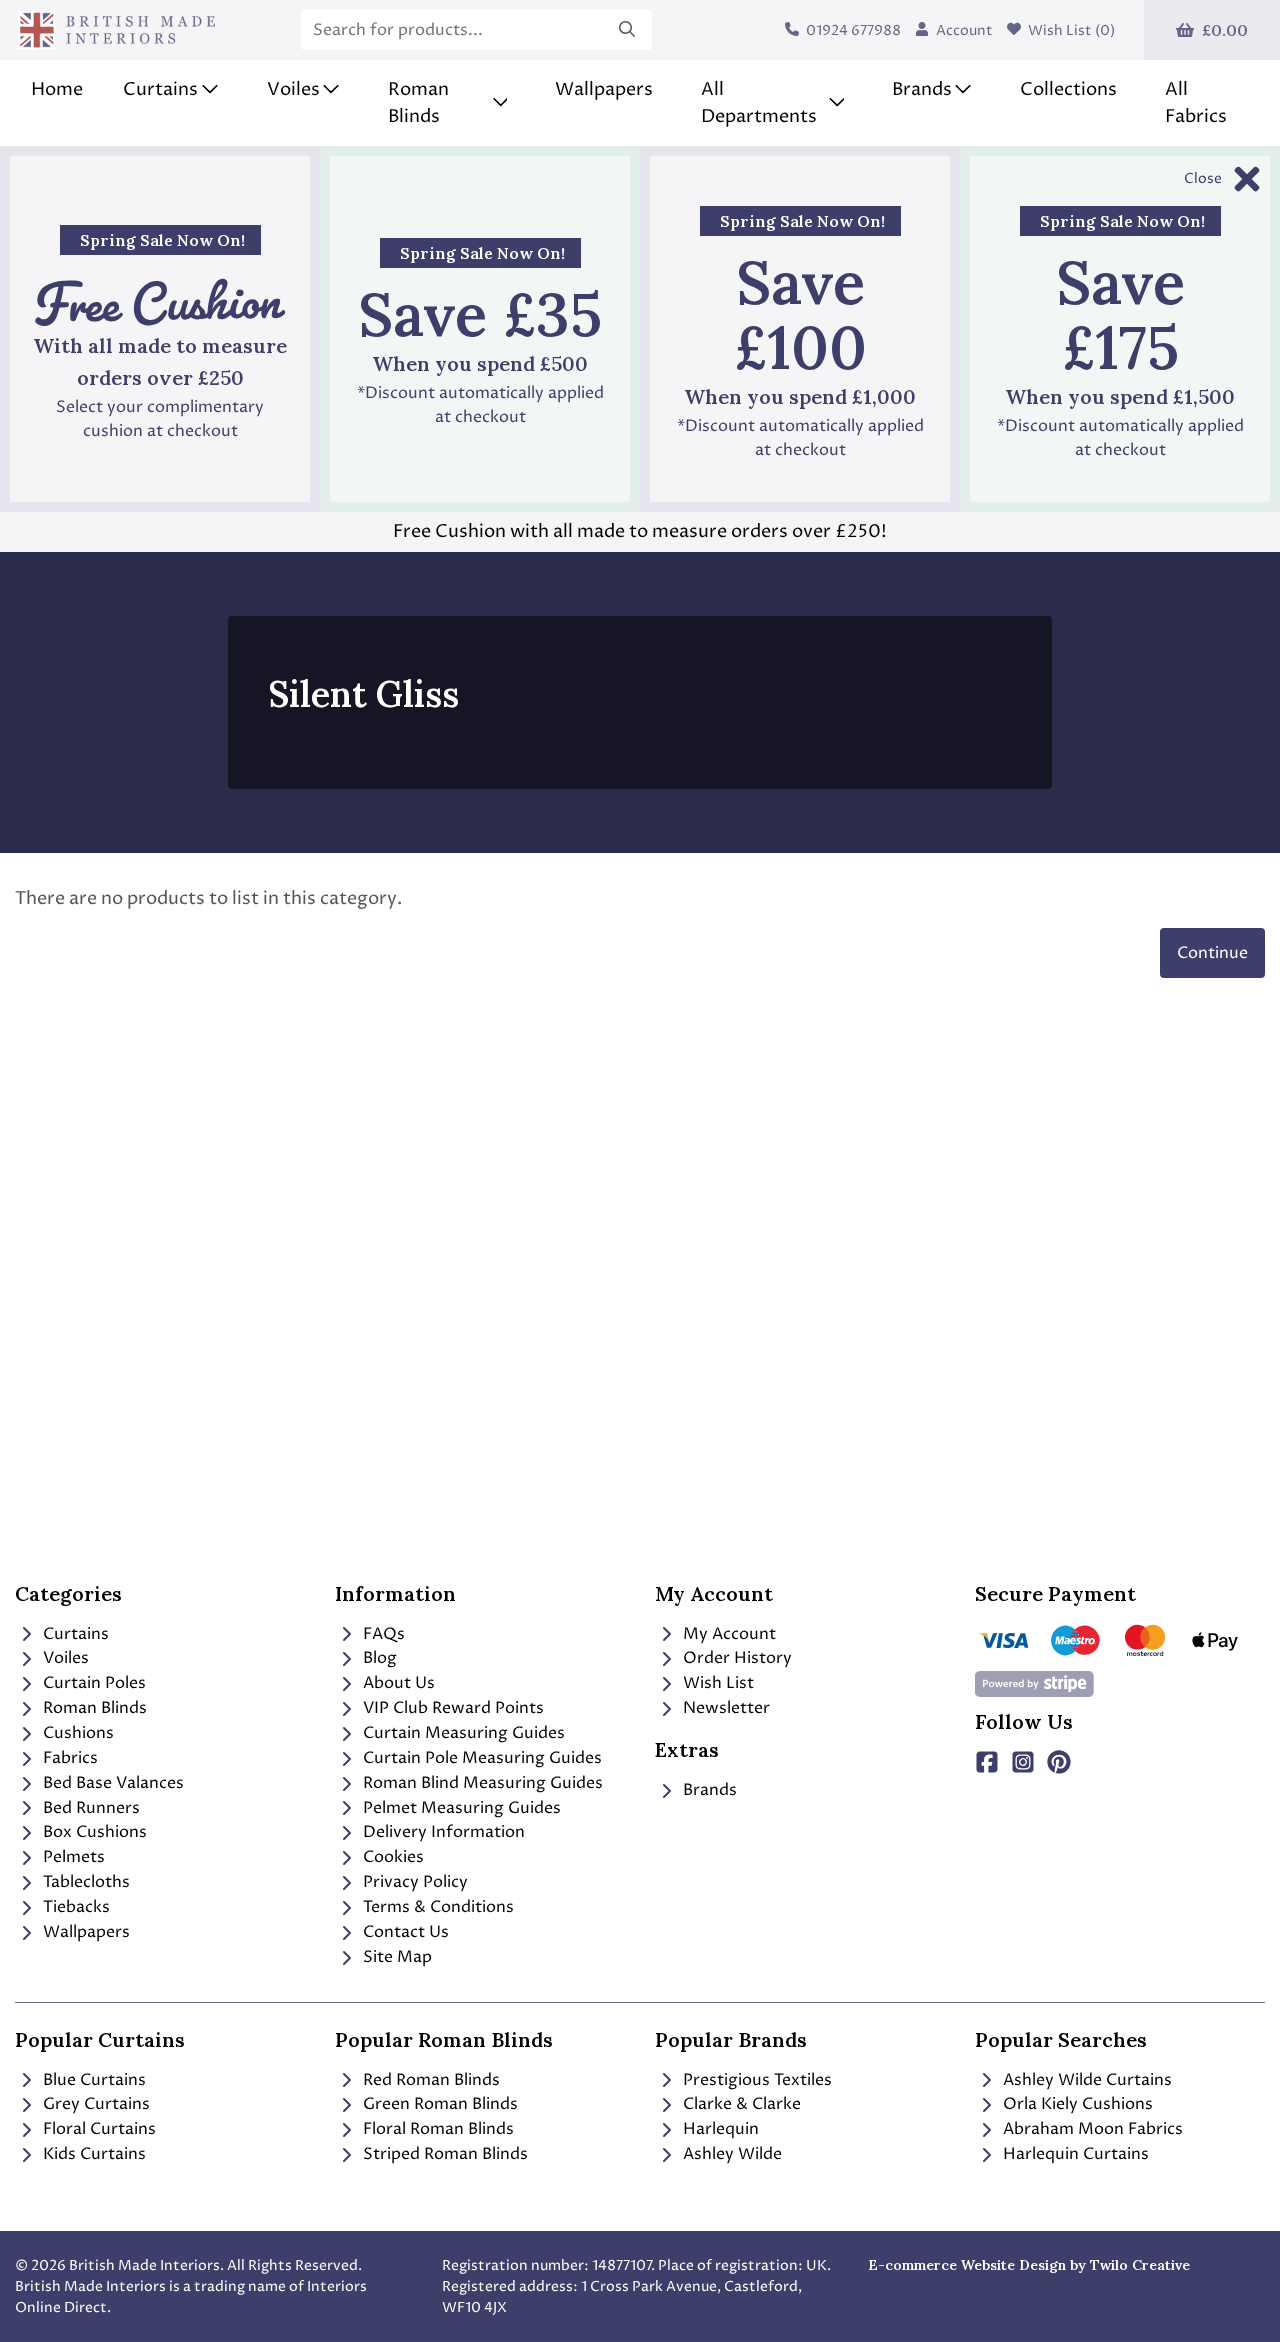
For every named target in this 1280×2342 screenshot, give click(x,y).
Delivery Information (442, 1832)
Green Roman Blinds (438, 2104)
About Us (397, 1683)
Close (1203, 178)
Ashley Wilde (730, 2154)
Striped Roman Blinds (443, 2154)
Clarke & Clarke (740, 2104)
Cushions (76, 1733)
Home (57, 89)
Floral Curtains (97, 2129)
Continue (1212, 953)
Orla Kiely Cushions (1076, 2104)
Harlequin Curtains (1074, 2154)
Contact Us (404, 1932)
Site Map (395, 1957)
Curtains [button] (160, 89)
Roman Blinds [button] (418, 103)
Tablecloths (84, 1882)
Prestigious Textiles (755, 2080)
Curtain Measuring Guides (462, 1733)
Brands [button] (922, 89)
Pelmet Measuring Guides (460, 1808)
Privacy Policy (413, 1882)
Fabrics (68, 1758)
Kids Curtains (92, 2154)
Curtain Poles (92, 1683)
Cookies (391, 1857)
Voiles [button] (293, 89)
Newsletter (724, 1708)
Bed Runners (89, 1808)
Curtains (74, 1634)
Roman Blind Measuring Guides (481, 1783)
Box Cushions (93, 1832)
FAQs (382, 1634)
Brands (708, 1790)
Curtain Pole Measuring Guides (480, 1758)
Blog (378, 1658)
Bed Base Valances (111, 1783)
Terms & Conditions (436, 1907)
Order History (735, 1658)
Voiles (64, 1658)
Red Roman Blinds (429, 2080)
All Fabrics (1196, 103)
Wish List (716, 1683)
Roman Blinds (93, 1708)
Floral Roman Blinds (436, 2129)
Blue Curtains (92, 2080)
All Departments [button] (759, 103)
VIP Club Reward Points (451, 1708)
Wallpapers (604, 89)
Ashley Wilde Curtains (1085, 2080)
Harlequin (719, 2129)
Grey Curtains (94, 2104)
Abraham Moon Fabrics (1091, 2129)
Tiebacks (74, 1907)
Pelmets (72, 1857)
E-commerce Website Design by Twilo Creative (1029, 2265)
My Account (727, 1634)
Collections (1068, 89)
